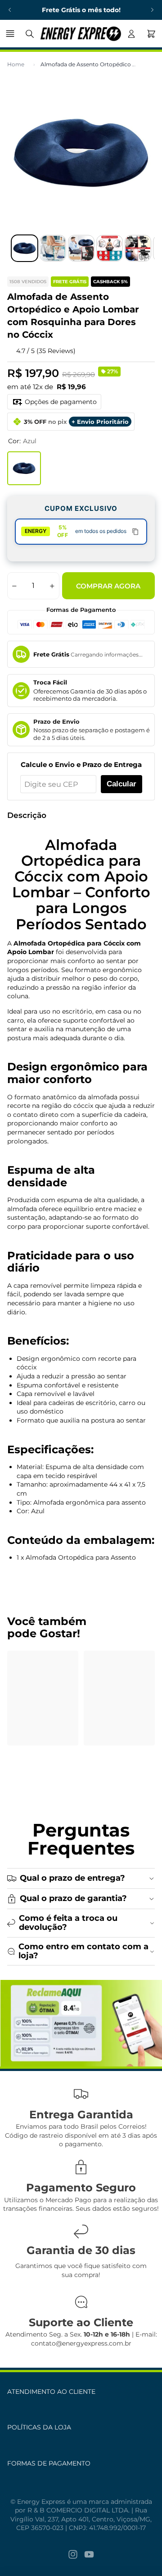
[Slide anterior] (10, 10)
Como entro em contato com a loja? (83, 1951)
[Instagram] (73, 2554)
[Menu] (11, 34)
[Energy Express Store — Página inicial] (81, 34)
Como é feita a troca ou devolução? (68, 1923)
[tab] (25, 248)
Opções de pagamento (61, 402)
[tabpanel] (81, 2023)
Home (16, 64)
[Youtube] (89, 2554)
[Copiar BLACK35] (135, 532)
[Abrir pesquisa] (30, 34)
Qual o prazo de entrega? (72, 1878)
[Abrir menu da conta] (131, 34)
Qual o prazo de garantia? (73, 1898)
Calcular (121, 784)
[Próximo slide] (152, 10)
